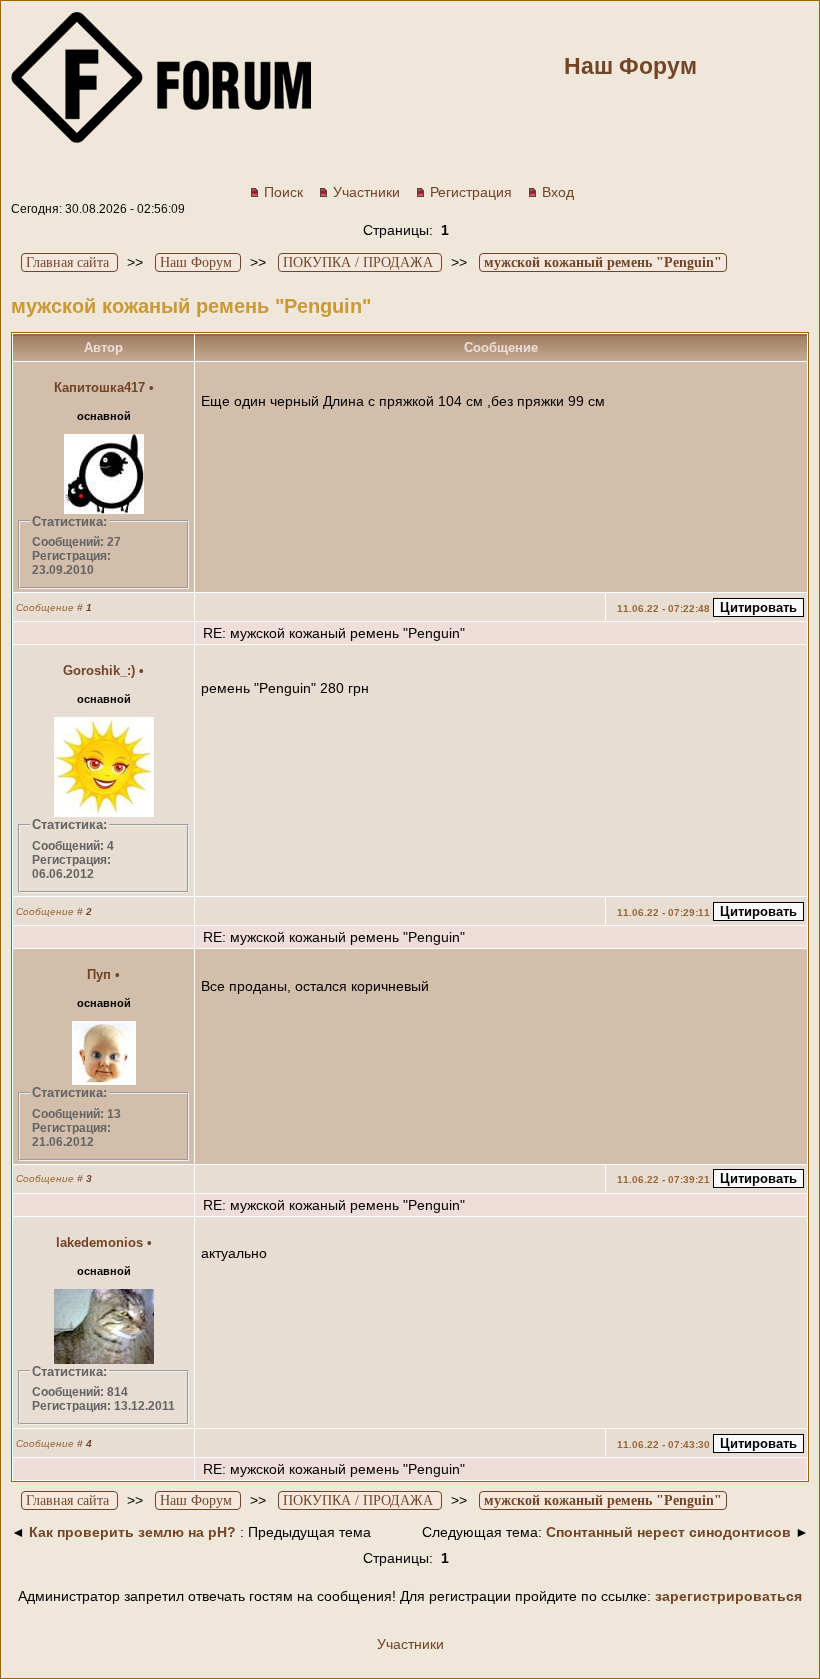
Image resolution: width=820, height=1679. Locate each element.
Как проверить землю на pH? (132, 1532)
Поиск (283, 192)
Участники (366, 192)
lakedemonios (99, 1242)
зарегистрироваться (728, 1596)
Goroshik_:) (99, 670)
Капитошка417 (99, 387)
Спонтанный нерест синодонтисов (668, 1532)
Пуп (99, 974)
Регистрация (471, 192)
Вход (558, 192)
